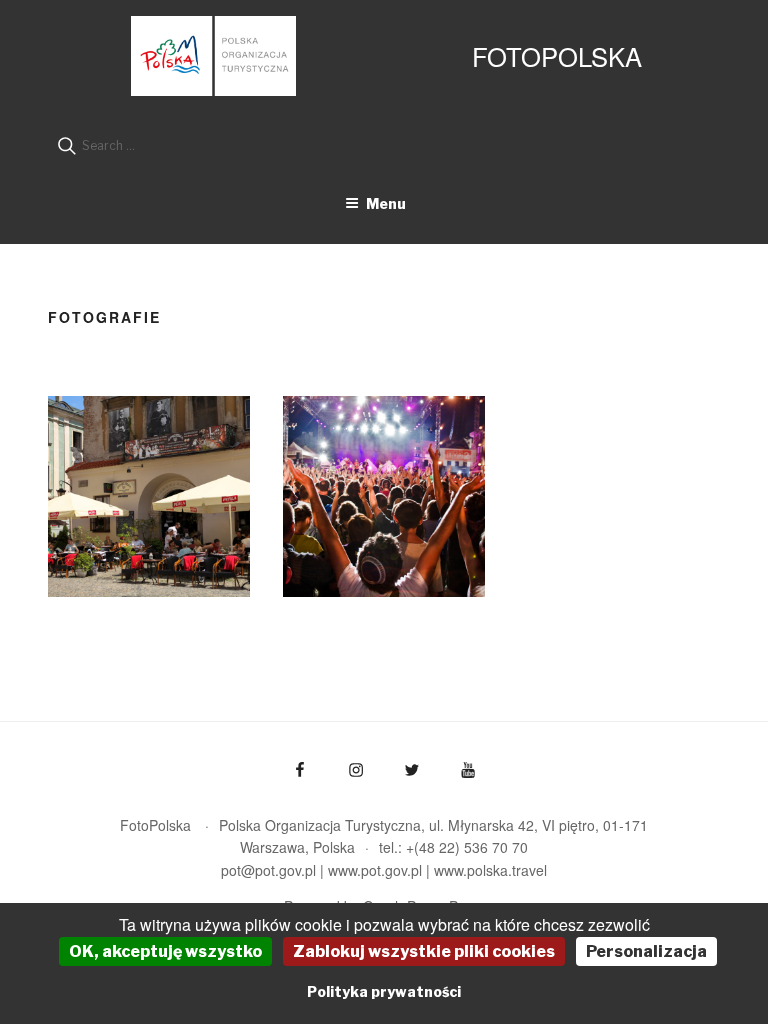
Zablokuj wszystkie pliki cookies (424, 951)
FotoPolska (557, 56)
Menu (386, 203)
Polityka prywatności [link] (384, 991)
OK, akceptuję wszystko (165, 951)
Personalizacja (646, 951)
